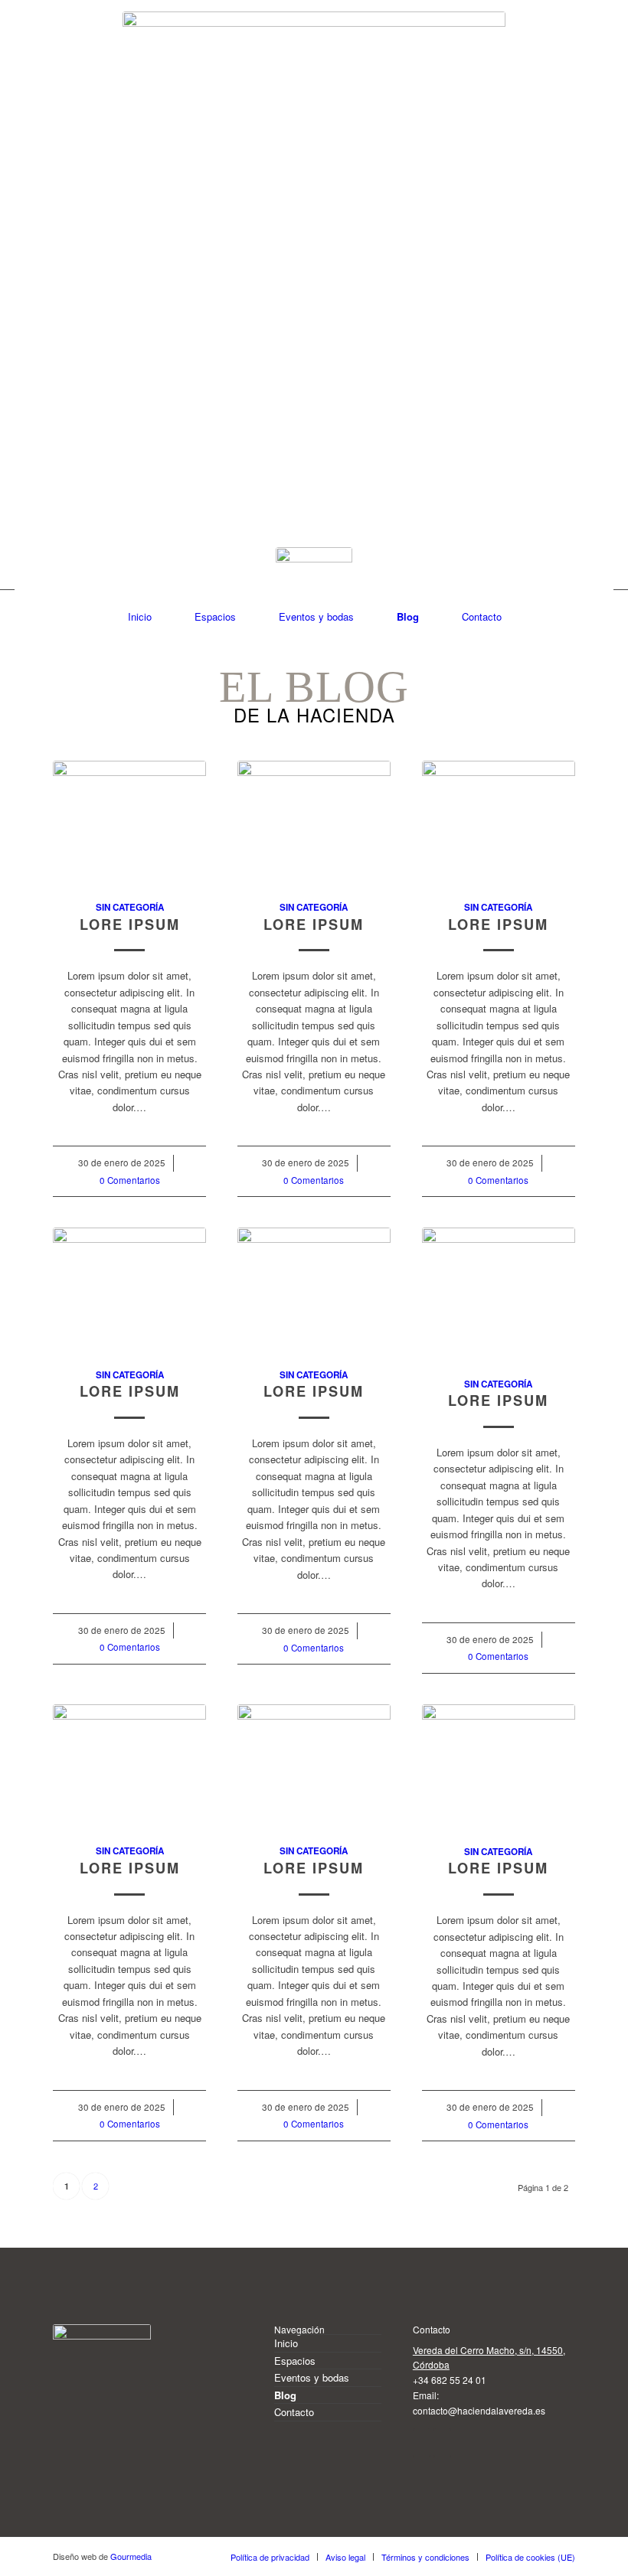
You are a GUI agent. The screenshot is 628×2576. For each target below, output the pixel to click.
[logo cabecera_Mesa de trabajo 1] (314, 203)
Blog (285, 2395)
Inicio (286, 2343)
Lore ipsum (130, 924)
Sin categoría (130, 907)
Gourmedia (131, 2556)
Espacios (295, 2361)
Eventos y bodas (312, 2377)
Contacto (294, 2412)
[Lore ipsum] (129, 822)
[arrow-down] (314, 585)
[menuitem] (139, 616)
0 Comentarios (130, 1180)
